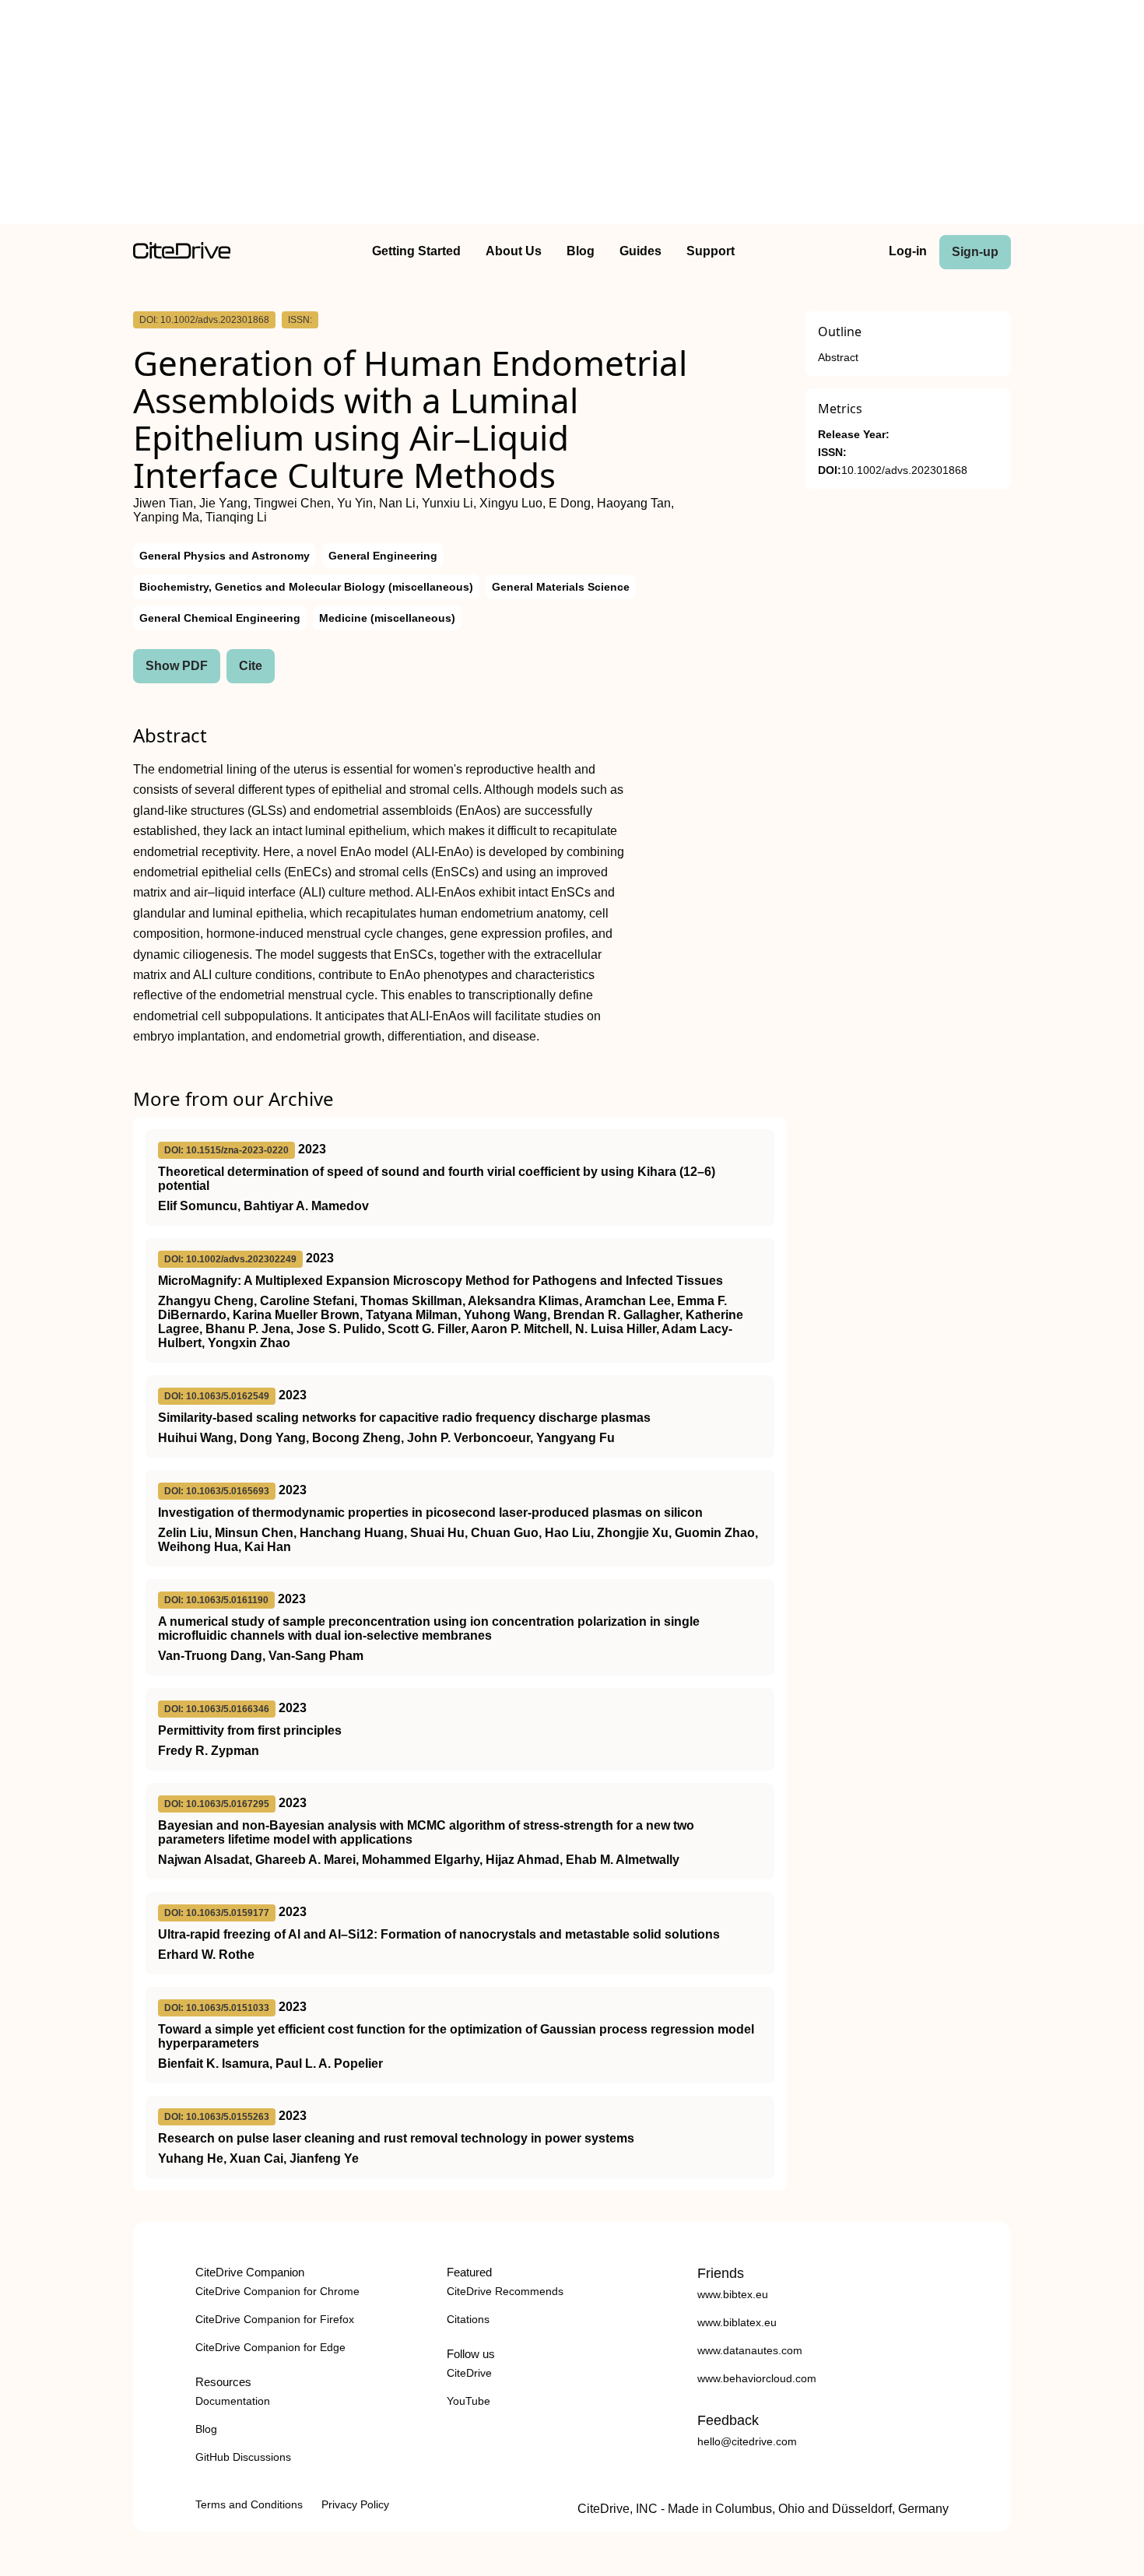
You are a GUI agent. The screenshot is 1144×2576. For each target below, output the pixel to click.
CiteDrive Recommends (505, 2291)
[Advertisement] (572, 115)
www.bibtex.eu (733, 2294)
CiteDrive (469, 2373)
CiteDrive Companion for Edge (270, 2347)
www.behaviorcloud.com (757, 2378)
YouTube (468, 2401)
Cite (251, 666)
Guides (640, 251)
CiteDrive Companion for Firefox (275, 2319)
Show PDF (177, 666)
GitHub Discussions (243, 2457)
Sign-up (975, 252)
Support (711, 251)
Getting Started (416, 251)
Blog (581, 251)
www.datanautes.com (750, 2350)
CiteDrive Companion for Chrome (277, 2291)
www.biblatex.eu (737, 2322)
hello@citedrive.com (747, 2441)
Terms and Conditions (249, 2504)
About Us (514, 251)
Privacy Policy (355, 2504)
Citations (468, 2319)
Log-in (908, 251)
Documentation (233, 2401)
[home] (182, 255)
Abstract (838, 358)
